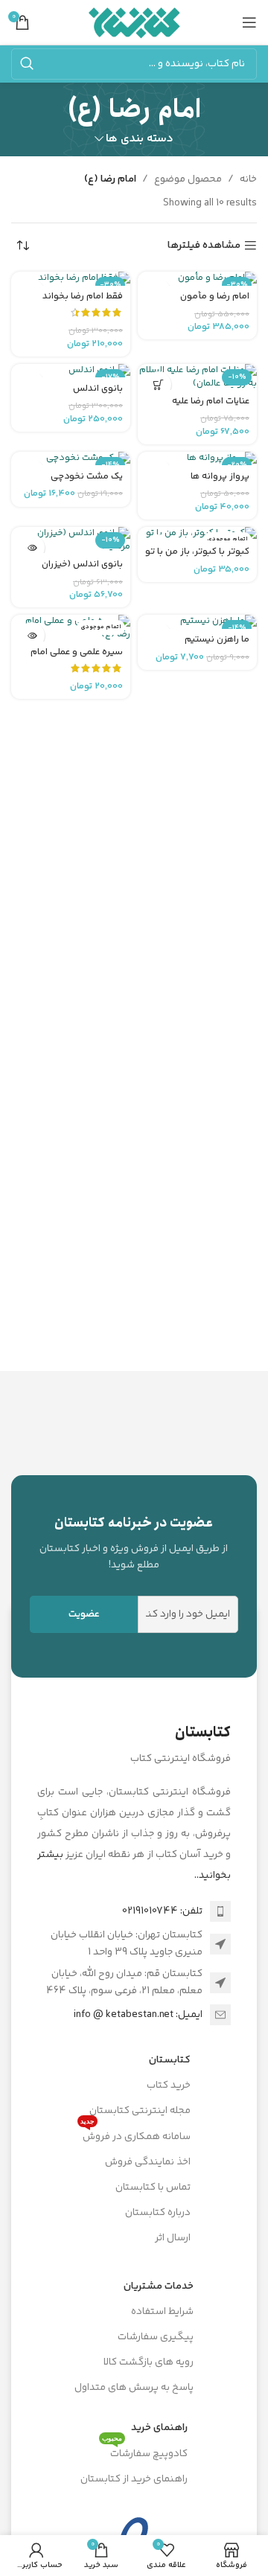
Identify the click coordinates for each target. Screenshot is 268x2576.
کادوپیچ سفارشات (145, 2452)
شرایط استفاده (162, 2312)
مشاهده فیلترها (204, 246)
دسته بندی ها (140, 139)
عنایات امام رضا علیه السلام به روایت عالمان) (204, 407)
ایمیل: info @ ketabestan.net (138, 2015)
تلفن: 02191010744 (162, 1911)
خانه (248, 179)
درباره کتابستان (158, 2213)
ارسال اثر (173, 2238)
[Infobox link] (134, 1543)
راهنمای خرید (159, 2428)
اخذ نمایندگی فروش (148, 2162)
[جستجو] (27, 64)
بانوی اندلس (98, 389)
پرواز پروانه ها (220, 476)
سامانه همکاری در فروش (135, 2135)
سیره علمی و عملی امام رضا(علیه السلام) (77, 658)
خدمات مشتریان (159, 2286)
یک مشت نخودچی (87, 476)
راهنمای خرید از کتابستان (134, 2479)
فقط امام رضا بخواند (83, 296)
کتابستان (170, 2060)
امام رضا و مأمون (215, 296)
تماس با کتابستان (153, 2187)
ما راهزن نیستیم (217, 639)
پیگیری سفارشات (156, 2337)
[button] (158, 384)
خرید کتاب (169, 2086)
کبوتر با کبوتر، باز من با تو (197, 552)
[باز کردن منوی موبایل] (249, 22)
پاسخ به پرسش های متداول (134, 2388)
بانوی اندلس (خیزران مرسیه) (82, 570)
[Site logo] (134, 22)
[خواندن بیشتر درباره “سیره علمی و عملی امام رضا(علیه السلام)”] (32, 635)
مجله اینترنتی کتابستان (140, 2111)
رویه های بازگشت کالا (149, 2362)
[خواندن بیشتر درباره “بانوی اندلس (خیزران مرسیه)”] (32, 547)
